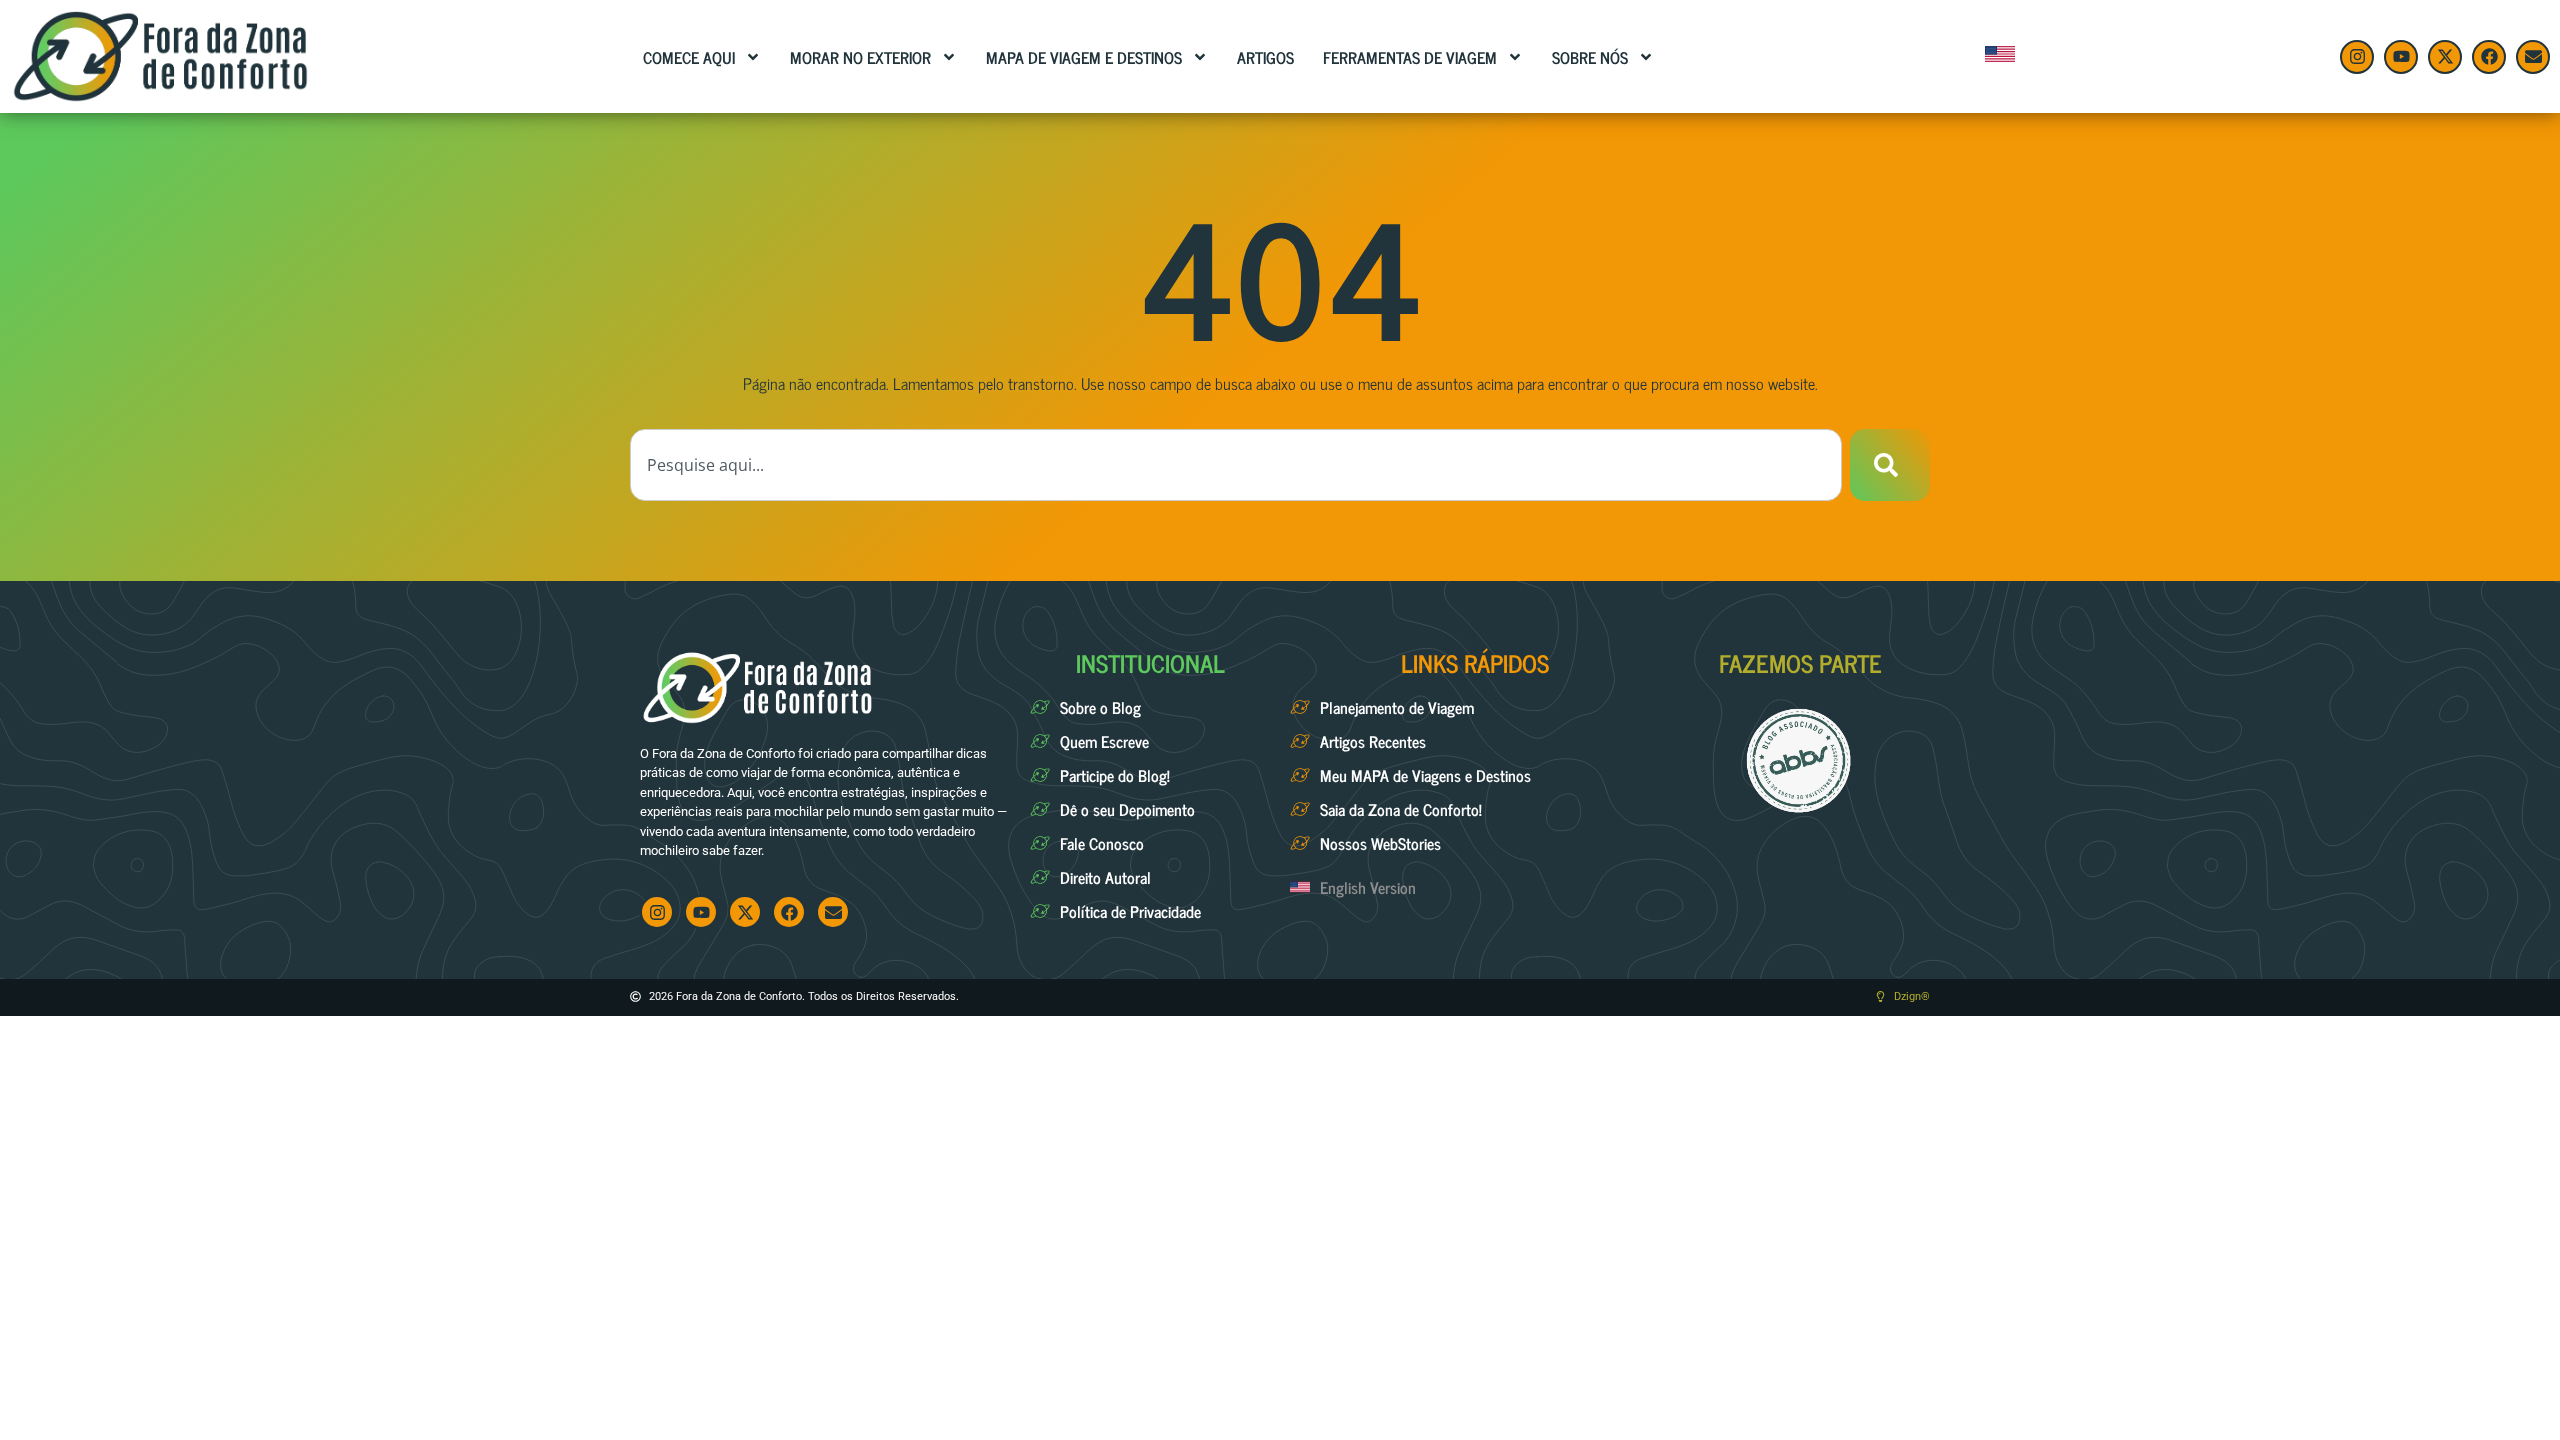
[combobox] (1236, 465)
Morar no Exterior (860, 57)
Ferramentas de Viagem (1410, 57)
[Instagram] (2357, 57)
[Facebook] (2489, 57)
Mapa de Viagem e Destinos (1084, 57)
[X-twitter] (2445, 57)
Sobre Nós (1590, 57)
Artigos (1265, 57)
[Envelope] (2533, 57)
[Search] (1890, 465)
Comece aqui (689, 57)
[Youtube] (2401, 57)
